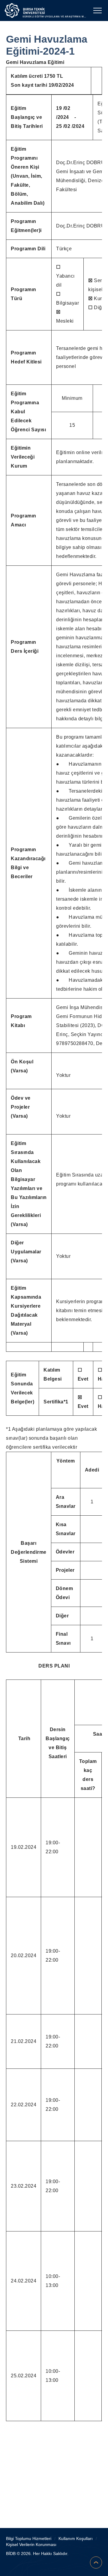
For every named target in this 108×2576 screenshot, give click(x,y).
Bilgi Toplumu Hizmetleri (29, 2538)
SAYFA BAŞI (96, 2562)
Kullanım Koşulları (76, 2538)
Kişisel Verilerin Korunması (31, 2544)
